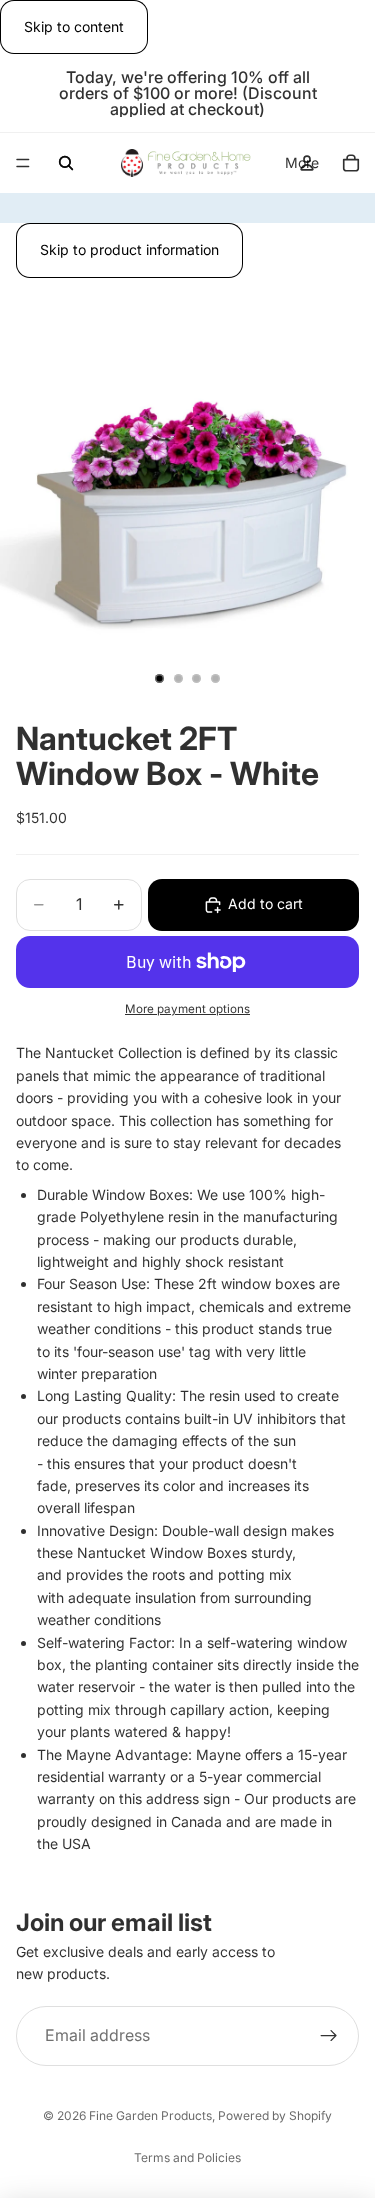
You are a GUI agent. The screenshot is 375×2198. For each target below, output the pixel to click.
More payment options (187, 1009)
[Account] (307, 163)
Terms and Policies (187, 2157)
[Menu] (23, 164)
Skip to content (74, 26)
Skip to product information (129, 249)
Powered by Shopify (275, 2115)
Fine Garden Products (150, 2115)
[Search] (66, 163)
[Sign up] (329, 2035)
